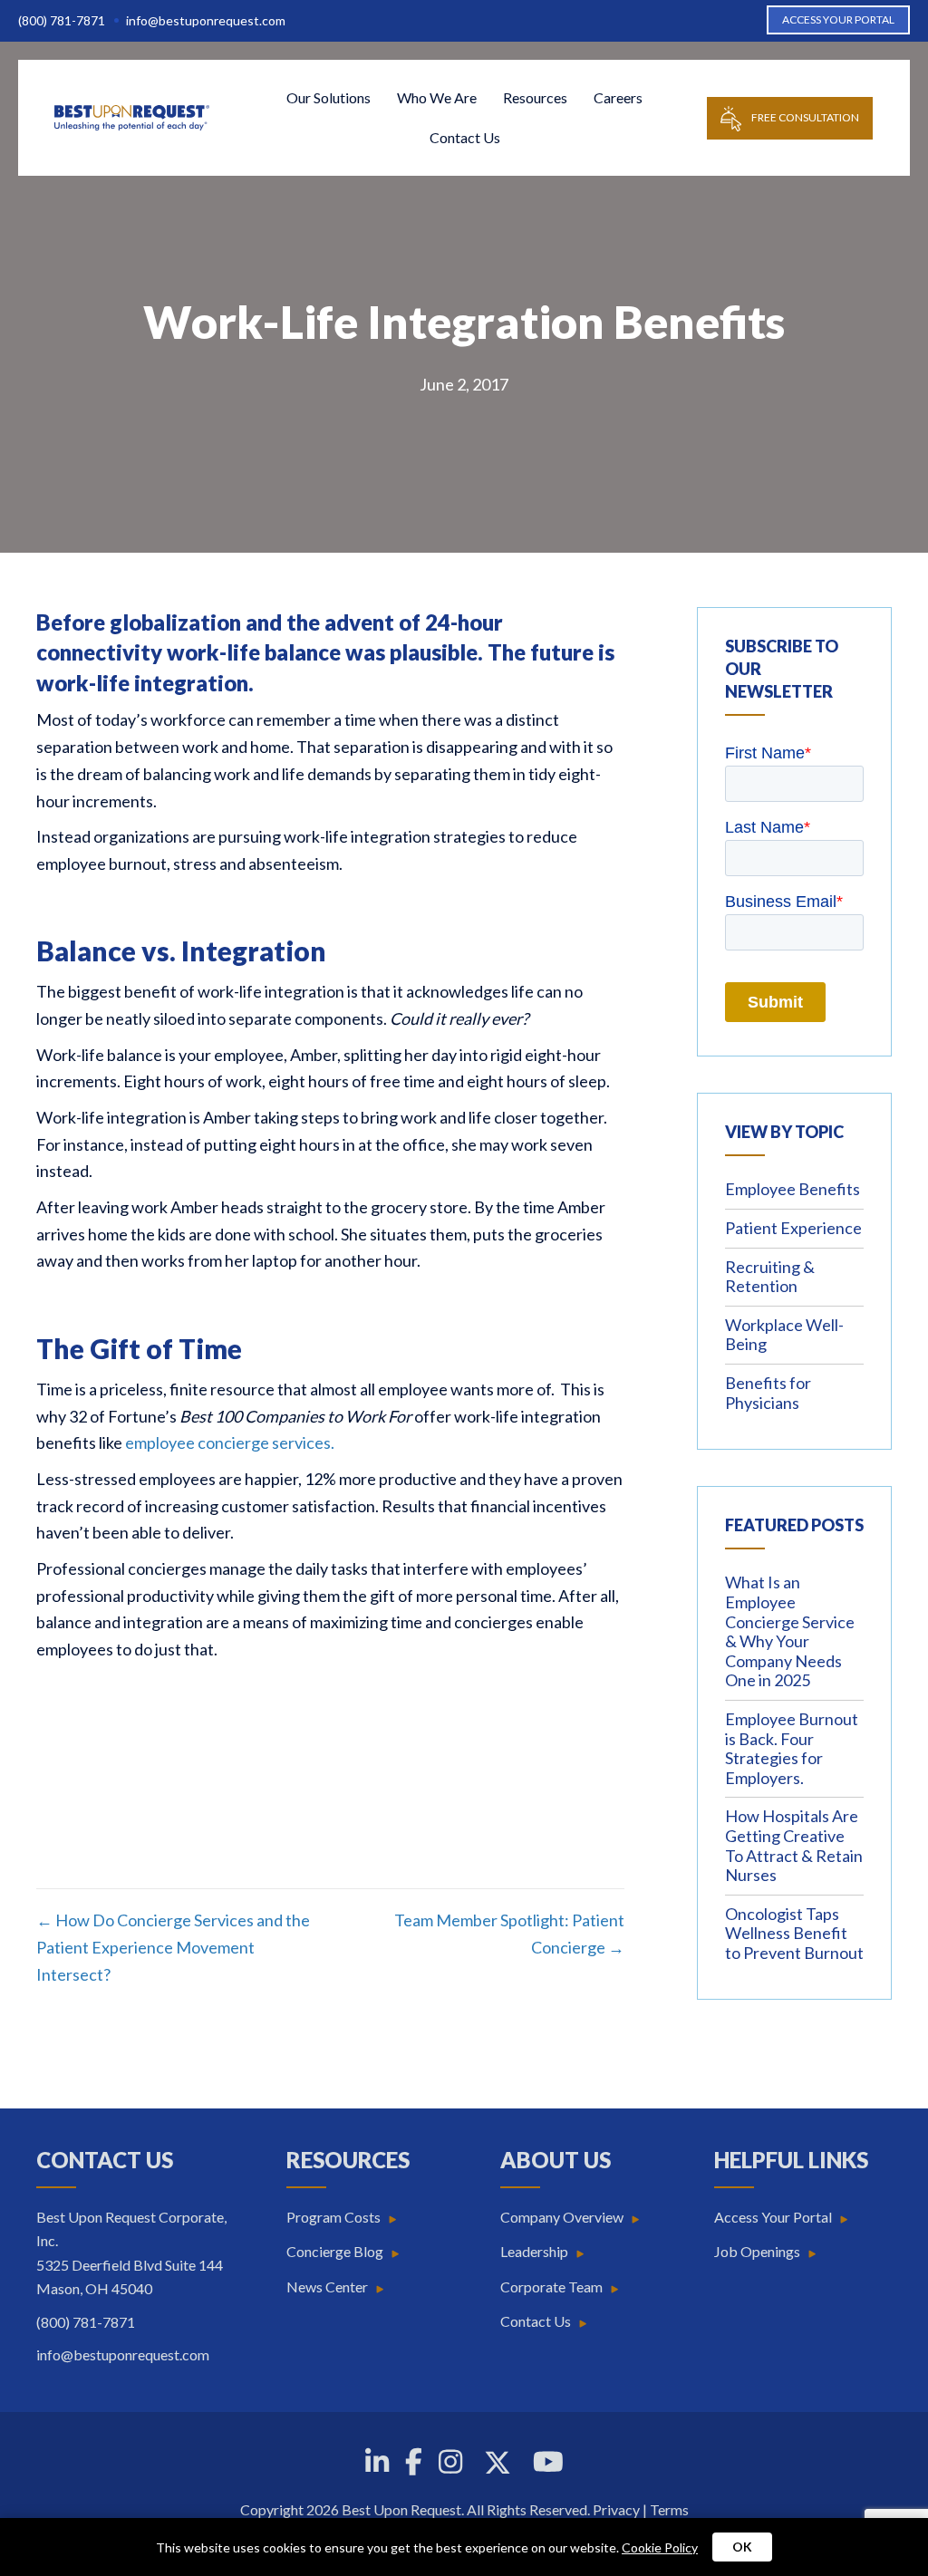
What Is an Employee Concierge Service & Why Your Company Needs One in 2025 (790, 1631)
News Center (327, 2287)
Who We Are (437, 97)
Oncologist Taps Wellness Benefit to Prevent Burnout (794, 1933)
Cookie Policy (660, 2547)
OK (742, 2547)
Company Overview (562, 2217)
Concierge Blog (335, 2251)
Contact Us (465, 137)
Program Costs (333, 2217)
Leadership (534, 2251)
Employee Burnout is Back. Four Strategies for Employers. (792, 1748)
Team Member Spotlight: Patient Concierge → (509, 1934)
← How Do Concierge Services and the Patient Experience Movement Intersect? (173, 1947)
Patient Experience (793, 1228)
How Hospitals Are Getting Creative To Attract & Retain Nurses (794, 1845)
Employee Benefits (793, 1189)
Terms (669, 2509)
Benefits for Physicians (768, 1393)
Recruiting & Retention (770, 1277)
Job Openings (757, 2251)
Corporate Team (551, 2287)
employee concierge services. (230, 1442)
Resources (535, 97)
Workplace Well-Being (784, 1335)
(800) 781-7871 (62, 20)
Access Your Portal (773, 2217)
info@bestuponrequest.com (206, 20)
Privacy (616, 2509)
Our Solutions (329, 97)
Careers (618, 97)
